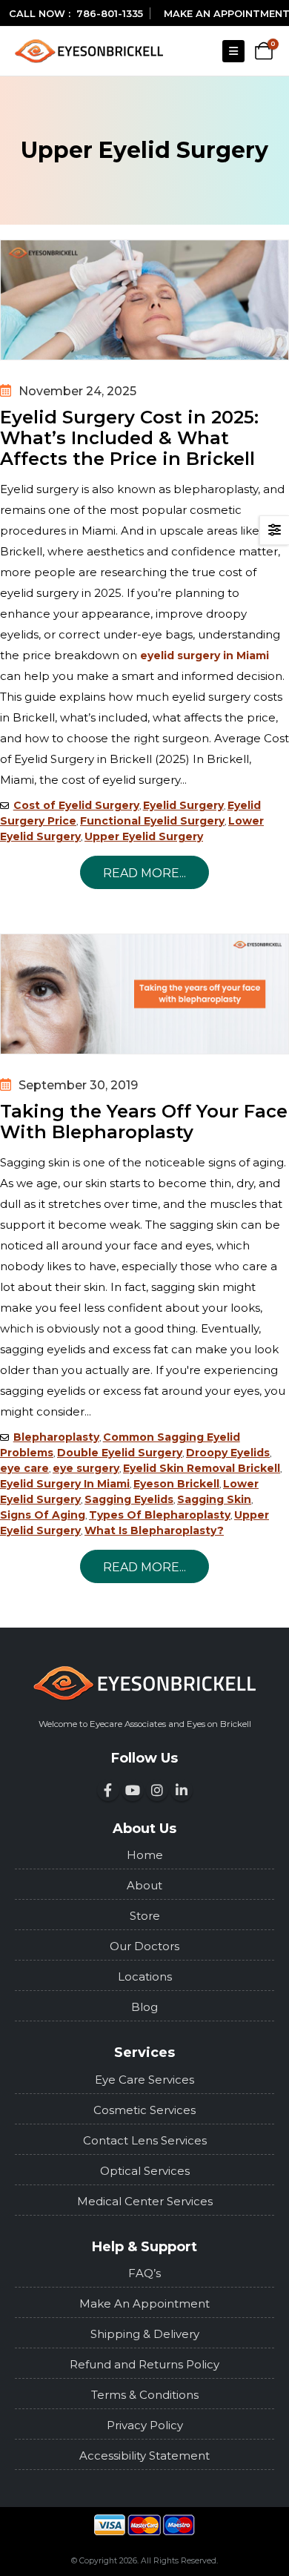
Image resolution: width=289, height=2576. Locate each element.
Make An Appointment (144, 2303)
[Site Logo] (89, 51)
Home (145, 1855)
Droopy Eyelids (228, 1453)
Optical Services (145, 2171)
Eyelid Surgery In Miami (65, 1484)
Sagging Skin (214, 1499)
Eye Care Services (144, 2080)
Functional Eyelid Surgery (152, 821)
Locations (145, 1976)
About (144, 1885)
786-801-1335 (110, 13)
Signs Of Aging (43, 1515)
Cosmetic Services (144, 2110)
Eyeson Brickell (176, 1484)
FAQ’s (144, 2273)
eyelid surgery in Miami (205, 655)
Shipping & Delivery (145, 2334)
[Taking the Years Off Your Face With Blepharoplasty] (144, 994)
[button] (233, 51)
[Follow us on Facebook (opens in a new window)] (108, 1790)
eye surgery (86, 1468)
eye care (24, 1468)
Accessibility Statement (144, 2456)
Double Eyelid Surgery (120, 1453)
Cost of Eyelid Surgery (76, 805)
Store (145, 1916)
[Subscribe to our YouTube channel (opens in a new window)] (133, 1790)
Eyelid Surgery (183, 805)
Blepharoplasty (56, 1437)
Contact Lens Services (145, 2140)
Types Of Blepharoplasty (160, 1515)
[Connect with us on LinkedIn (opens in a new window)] (182, 1790)
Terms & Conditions (145, 2395)
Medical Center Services (145, 2201)
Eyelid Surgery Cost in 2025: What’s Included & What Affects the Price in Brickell (129, 438)
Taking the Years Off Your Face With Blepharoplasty (144, 1122)
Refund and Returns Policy (144, 2364)
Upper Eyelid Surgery (144, 836)
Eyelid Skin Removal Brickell (202, 1468)
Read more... (144, 873)
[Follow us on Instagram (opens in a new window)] (157, 1790)
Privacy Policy (145, 2425)
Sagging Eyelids (129, 1499)
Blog (144, 2007)
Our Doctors (144, 1946)
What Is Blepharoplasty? (154, 1530)
